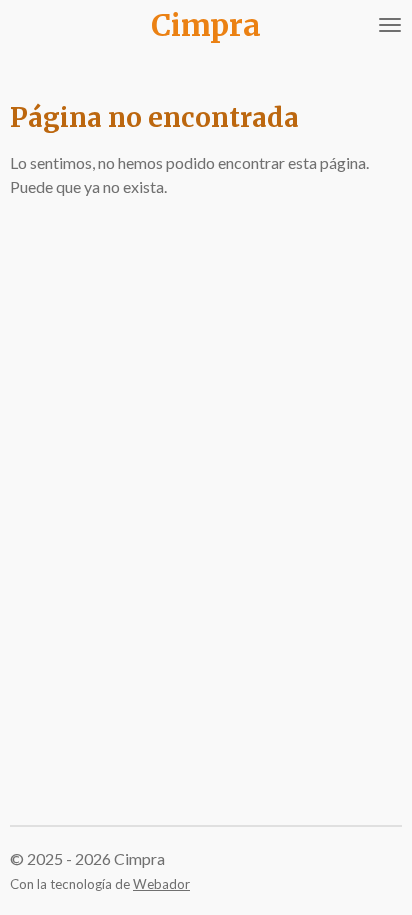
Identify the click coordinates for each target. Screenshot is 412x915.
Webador (161, 884)
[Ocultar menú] (390, 25)
